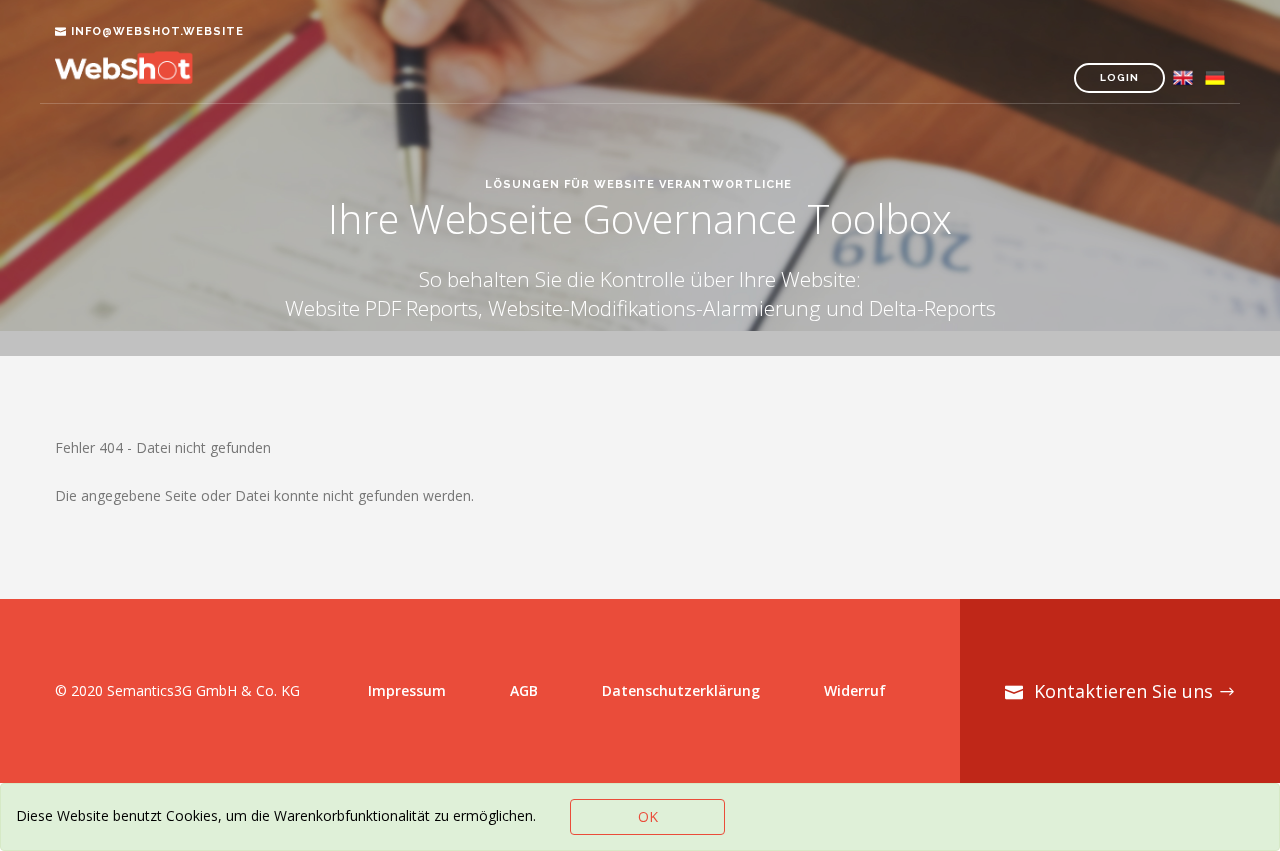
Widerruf (855, 690)
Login (1119, 77)
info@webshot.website (157, 31)
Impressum (407, 690)
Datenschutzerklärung (681, 690)
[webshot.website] (140, 79)
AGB (524, 690)
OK (648, 816)
